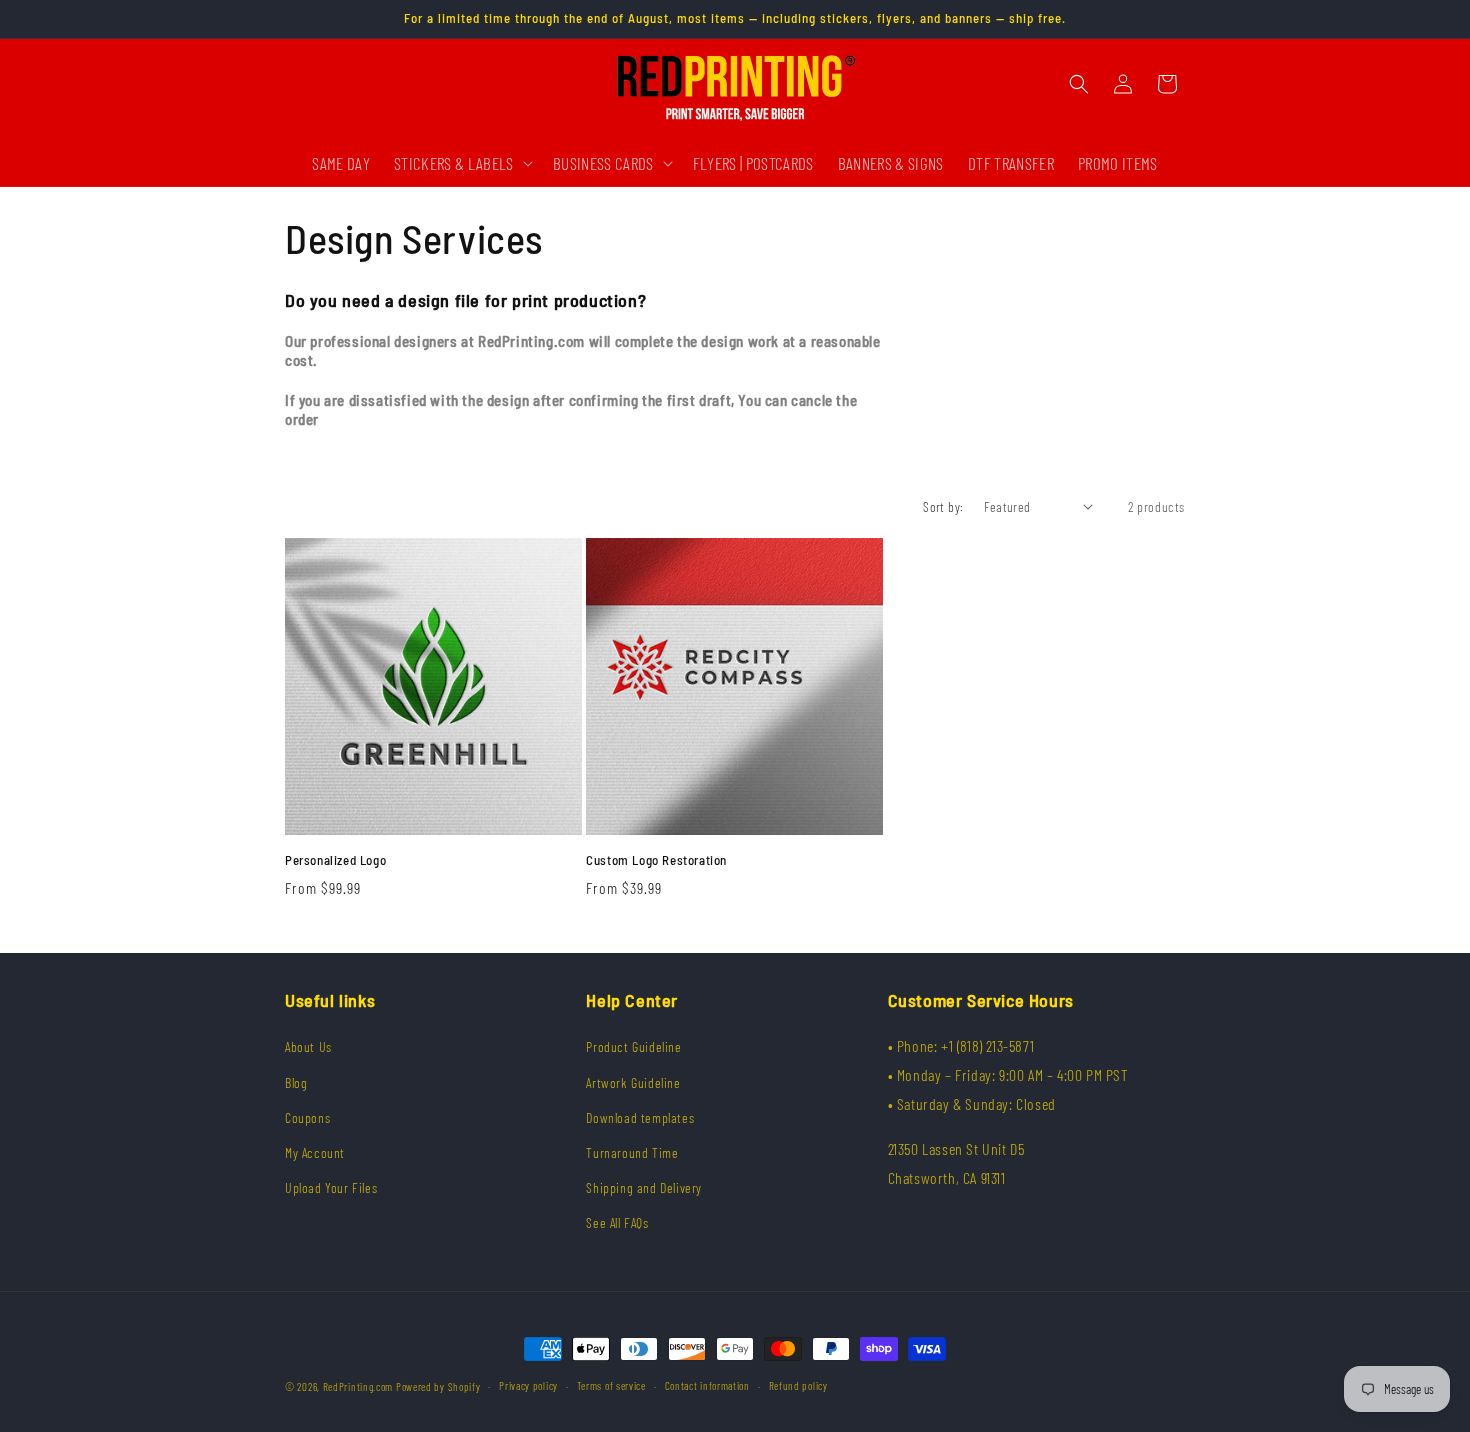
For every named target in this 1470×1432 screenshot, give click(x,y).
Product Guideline (633, 1046)
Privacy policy (528, 1384)
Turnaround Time (632, 1152)
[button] (461, 163)
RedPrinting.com (358, 1386)
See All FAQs (617, 1222)
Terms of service (611, 1384)
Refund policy (798, 1384)
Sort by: (943, 506)
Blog (296, 1082)
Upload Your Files (331, 1187)
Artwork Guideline (633, 1082)
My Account (315, 1152)
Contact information (707, 1384)
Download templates (640, 1117)
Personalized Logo (335, 860)
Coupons (307, 1117)
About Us (308, 1046)
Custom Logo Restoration (656, 860)
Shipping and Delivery (644, 1187)
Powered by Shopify (438, 1386)
